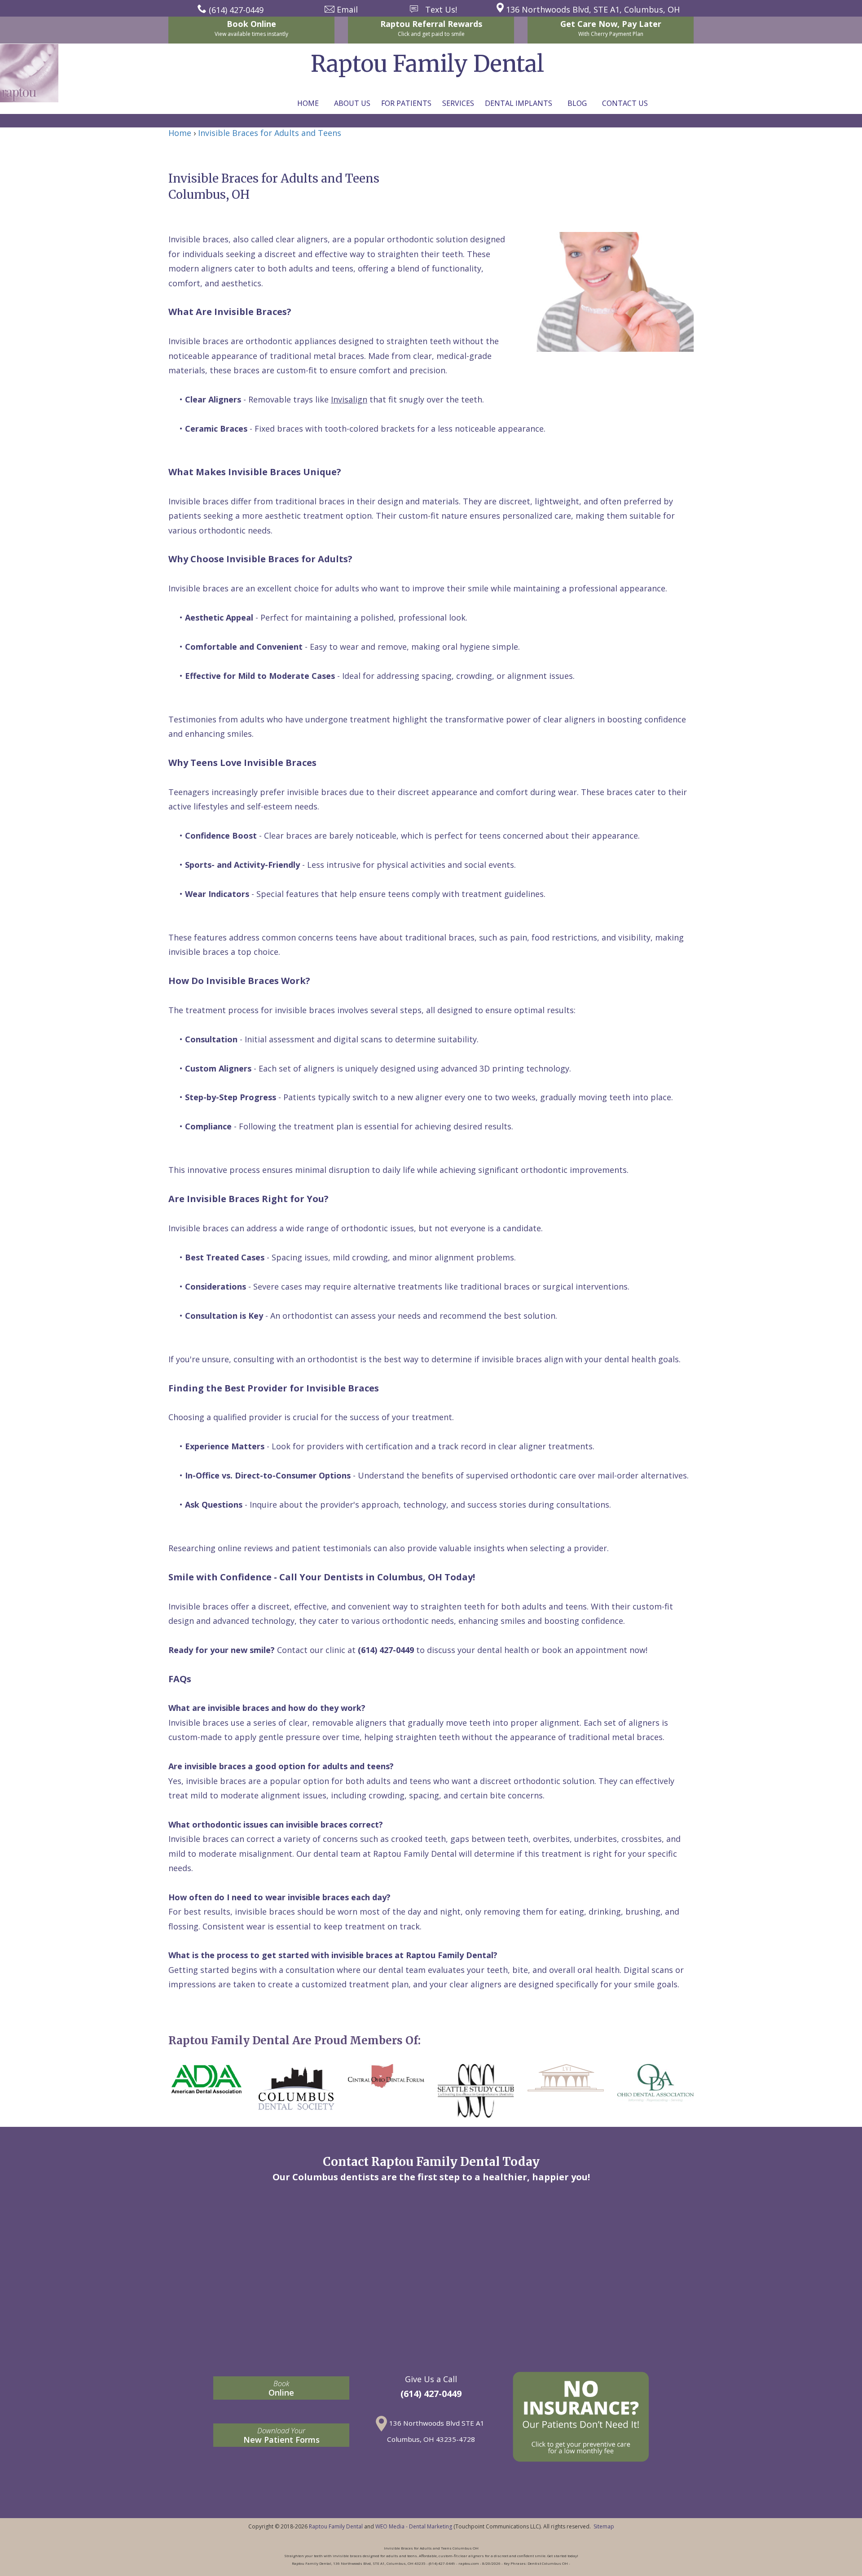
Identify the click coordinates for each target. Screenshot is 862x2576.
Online (281, 2388)
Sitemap (604, 2526)
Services (458, 103)
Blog (577, 103)
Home (308, 103)
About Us (352, 103)
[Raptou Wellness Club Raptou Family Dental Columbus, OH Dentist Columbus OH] (581, 2417)
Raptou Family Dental (336, 2526)
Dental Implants (519, 103)
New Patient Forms (281, 2435)
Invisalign (349, 399)
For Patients (406, 103)
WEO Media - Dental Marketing (414, 2526)
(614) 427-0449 (431, 2394)
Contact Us (625, 103)
